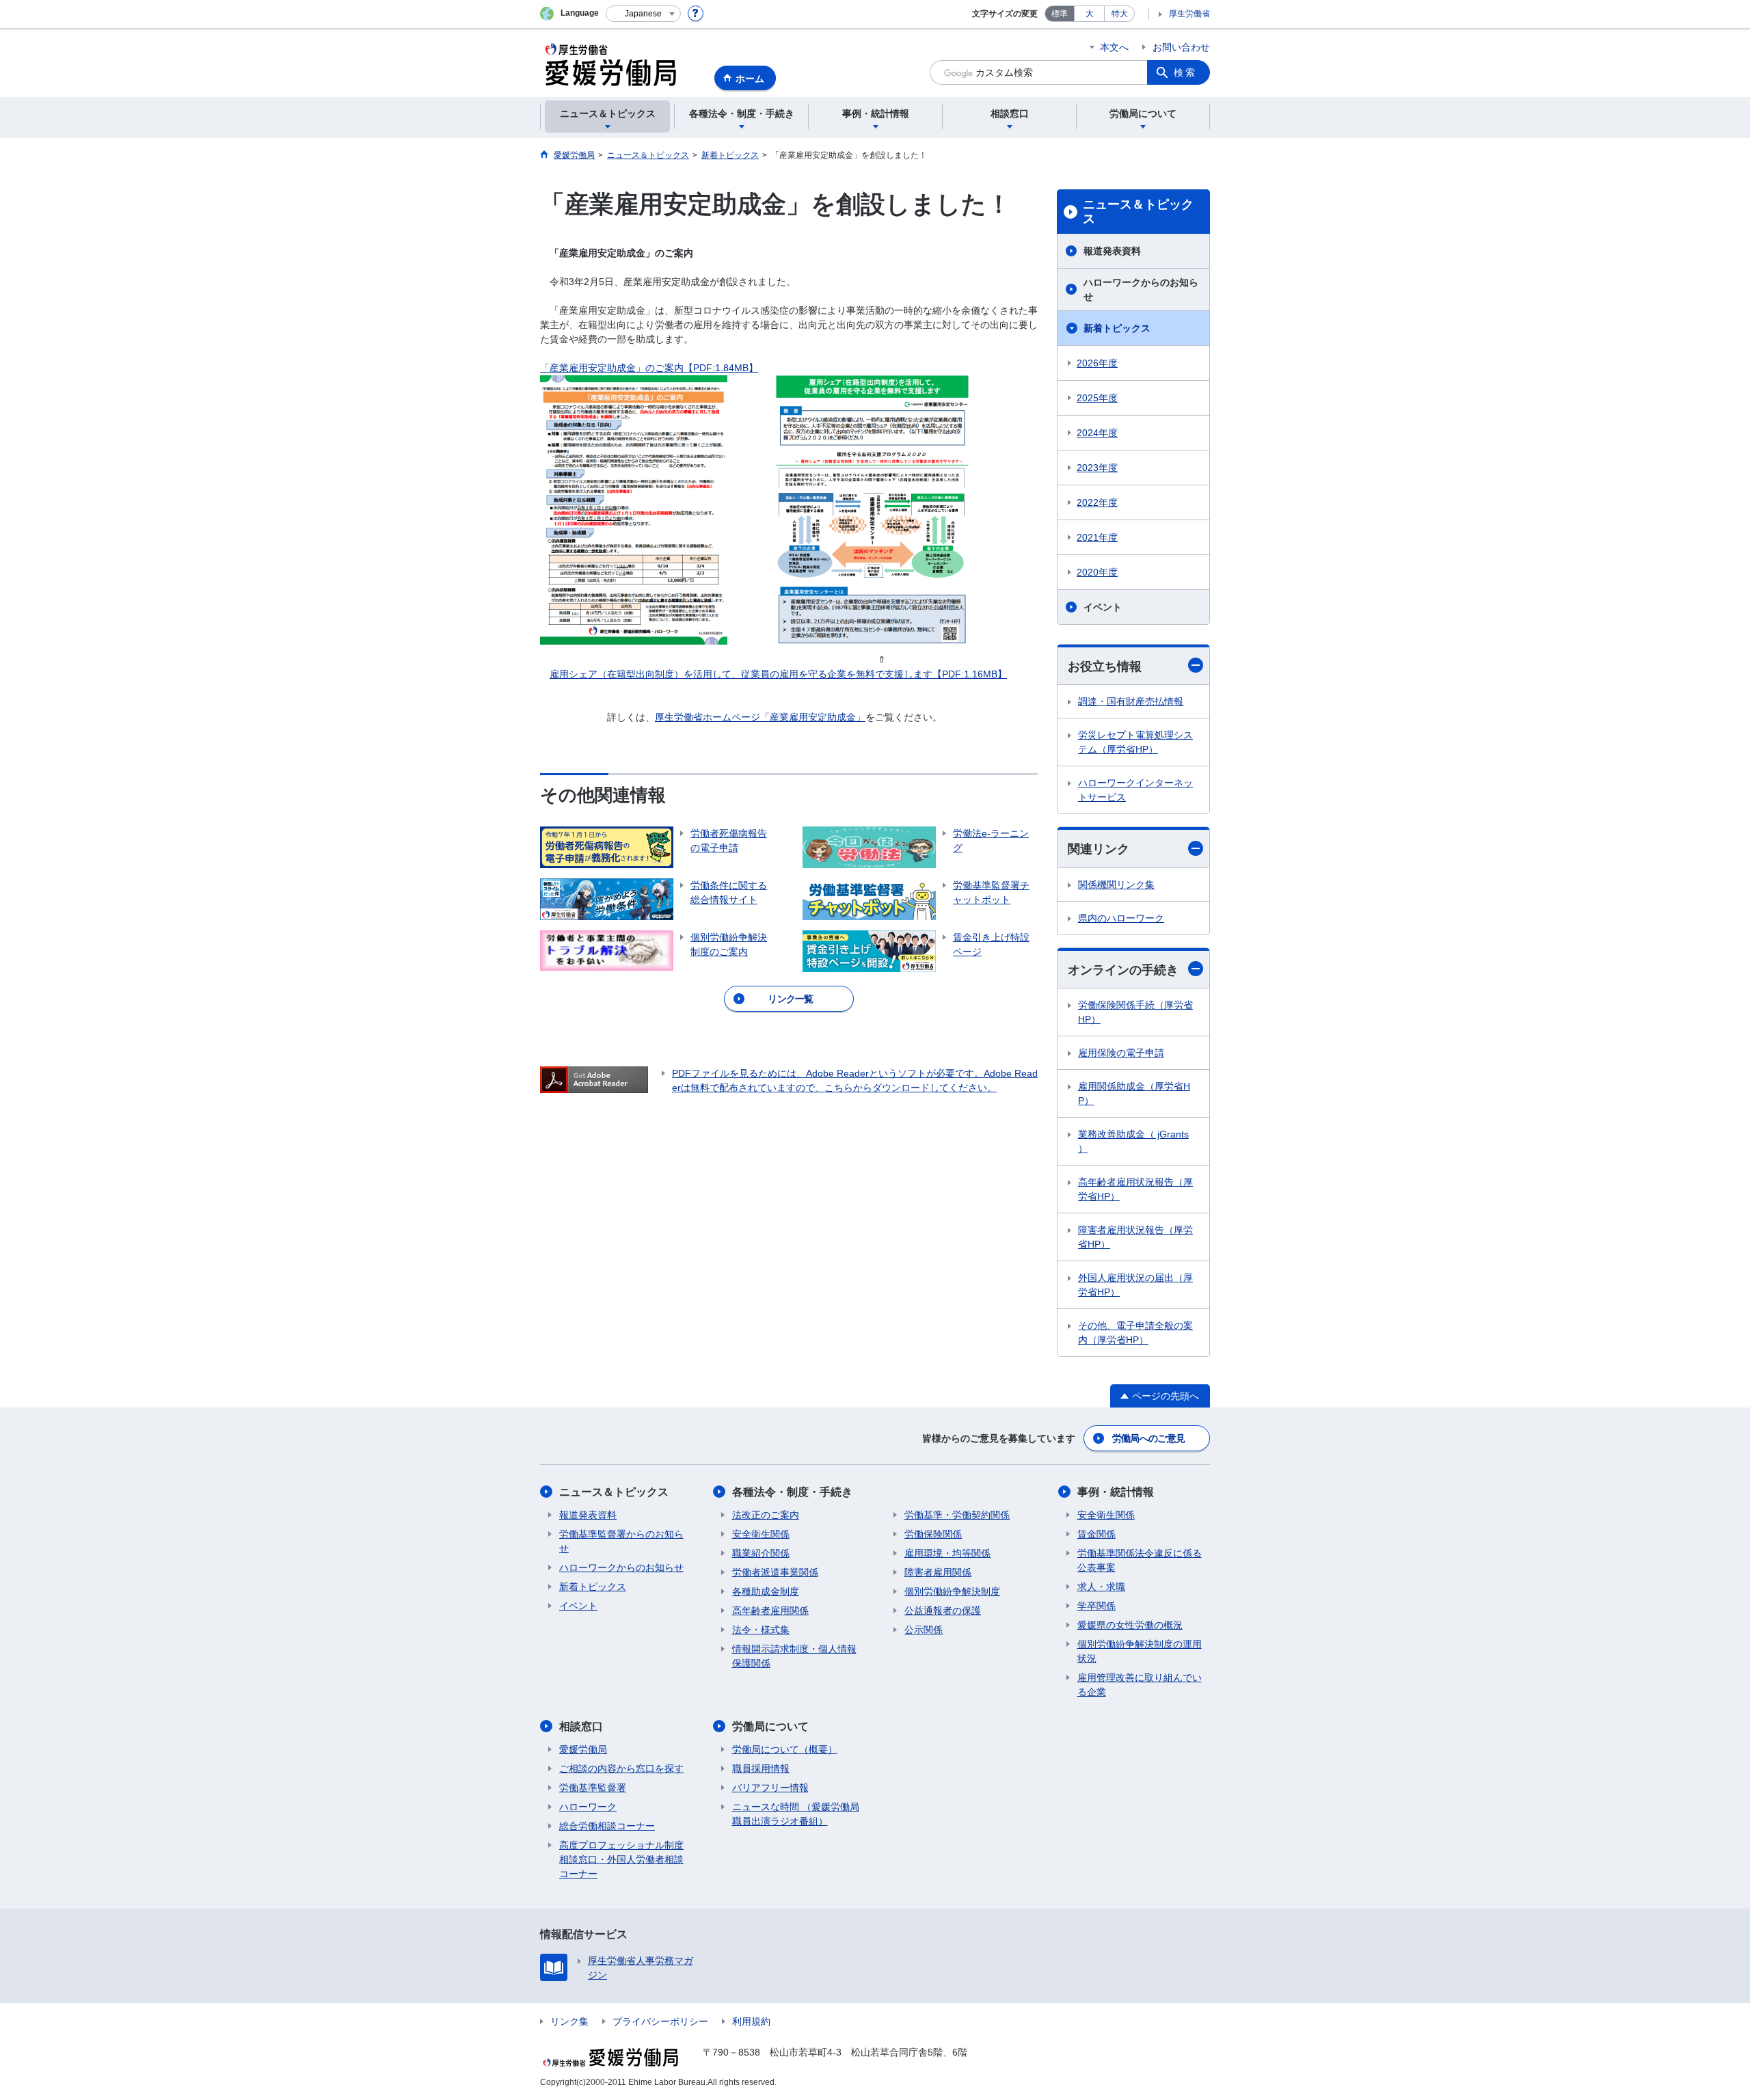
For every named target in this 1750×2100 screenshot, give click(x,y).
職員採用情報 (761, 1768)
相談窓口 (581, 1726)
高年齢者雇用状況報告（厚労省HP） (1135, 1189)
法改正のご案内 (766, 1515)
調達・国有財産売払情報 (1131, 701)
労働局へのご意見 (1148, 1438)
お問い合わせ (1181, 47)
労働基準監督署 (593, 1788)
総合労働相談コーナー (607, 1826)
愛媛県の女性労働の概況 (1130, 1625)
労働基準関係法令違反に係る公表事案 (1140, 1560)
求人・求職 (1101, 1587)
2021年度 (1097, 537)
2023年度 (1097, 468)
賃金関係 (1096, 1534)
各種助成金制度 (766, 1591)
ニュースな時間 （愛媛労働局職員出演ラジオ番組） (796, 1814)
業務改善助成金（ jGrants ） (1133, 1141)
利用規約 (751, 2021)
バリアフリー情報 (770, 1788)
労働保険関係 (933, 1534)
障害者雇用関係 (938, 1572)
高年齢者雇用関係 (770, 1611)
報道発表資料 (1112, 251)
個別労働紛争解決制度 (952, 1591)
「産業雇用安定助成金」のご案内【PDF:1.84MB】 (649, 368)
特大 (1120, 14)
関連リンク (1099, 849)
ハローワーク (588, 1807)
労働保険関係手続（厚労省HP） (1135, 1012)
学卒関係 (1096, 1606)
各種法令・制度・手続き (792, 1492)
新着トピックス (1117, 328)
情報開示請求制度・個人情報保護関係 (794, 1656)
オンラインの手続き (1123, 970)
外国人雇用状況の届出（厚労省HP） (1135, 1285)
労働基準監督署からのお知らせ (621, 1541)
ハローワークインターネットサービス (1135, 790)
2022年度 (1097, 502)
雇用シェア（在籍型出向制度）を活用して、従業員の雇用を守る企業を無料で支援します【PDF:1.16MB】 (778, 674)
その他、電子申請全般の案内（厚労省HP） (1135, 1333)
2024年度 (1097, 433)
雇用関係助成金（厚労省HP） (1134, 1093)
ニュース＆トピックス (1138, 212)
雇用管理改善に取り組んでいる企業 (1140, 1685)
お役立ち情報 (1105, 667)
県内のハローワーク (1121, 918)
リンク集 (569, 2021)
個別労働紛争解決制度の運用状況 (1140, 1651)
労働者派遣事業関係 (775, 1572)
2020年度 (1097, 572)
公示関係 (924, 1630)
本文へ (1114, 47)
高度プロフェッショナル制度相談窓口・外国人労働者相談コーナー (621, 1859)
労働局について (770, 1726)
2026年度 (1097, 363)
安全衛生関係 (761, 1534)
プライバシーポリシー (660, 2021)
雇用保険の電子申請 (1121, 1053)
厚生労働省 (1189, 14)
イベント (1103, 607)
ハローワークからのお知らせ (1141, 290)
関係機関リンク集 (1116, 885)
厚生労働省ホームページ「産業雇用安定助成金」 (760, 717)
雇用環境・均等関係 (947, 1553)
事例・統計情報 (1116, 1492)
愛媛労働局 (583, 1749)
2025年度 (1097, 398)
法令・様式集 (761, 1630)
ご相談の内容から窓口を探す (621, 1768)
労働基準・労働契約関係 (957, 1515)
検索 (1185, 72)
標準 (1060, 14)
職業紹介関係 (761, 1553)
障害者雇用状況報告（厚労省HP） (1135, 1237)
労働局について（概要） (785, 1749)
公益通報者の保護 (943, 1611)
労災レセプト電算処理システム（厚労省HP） (1135, 742)
